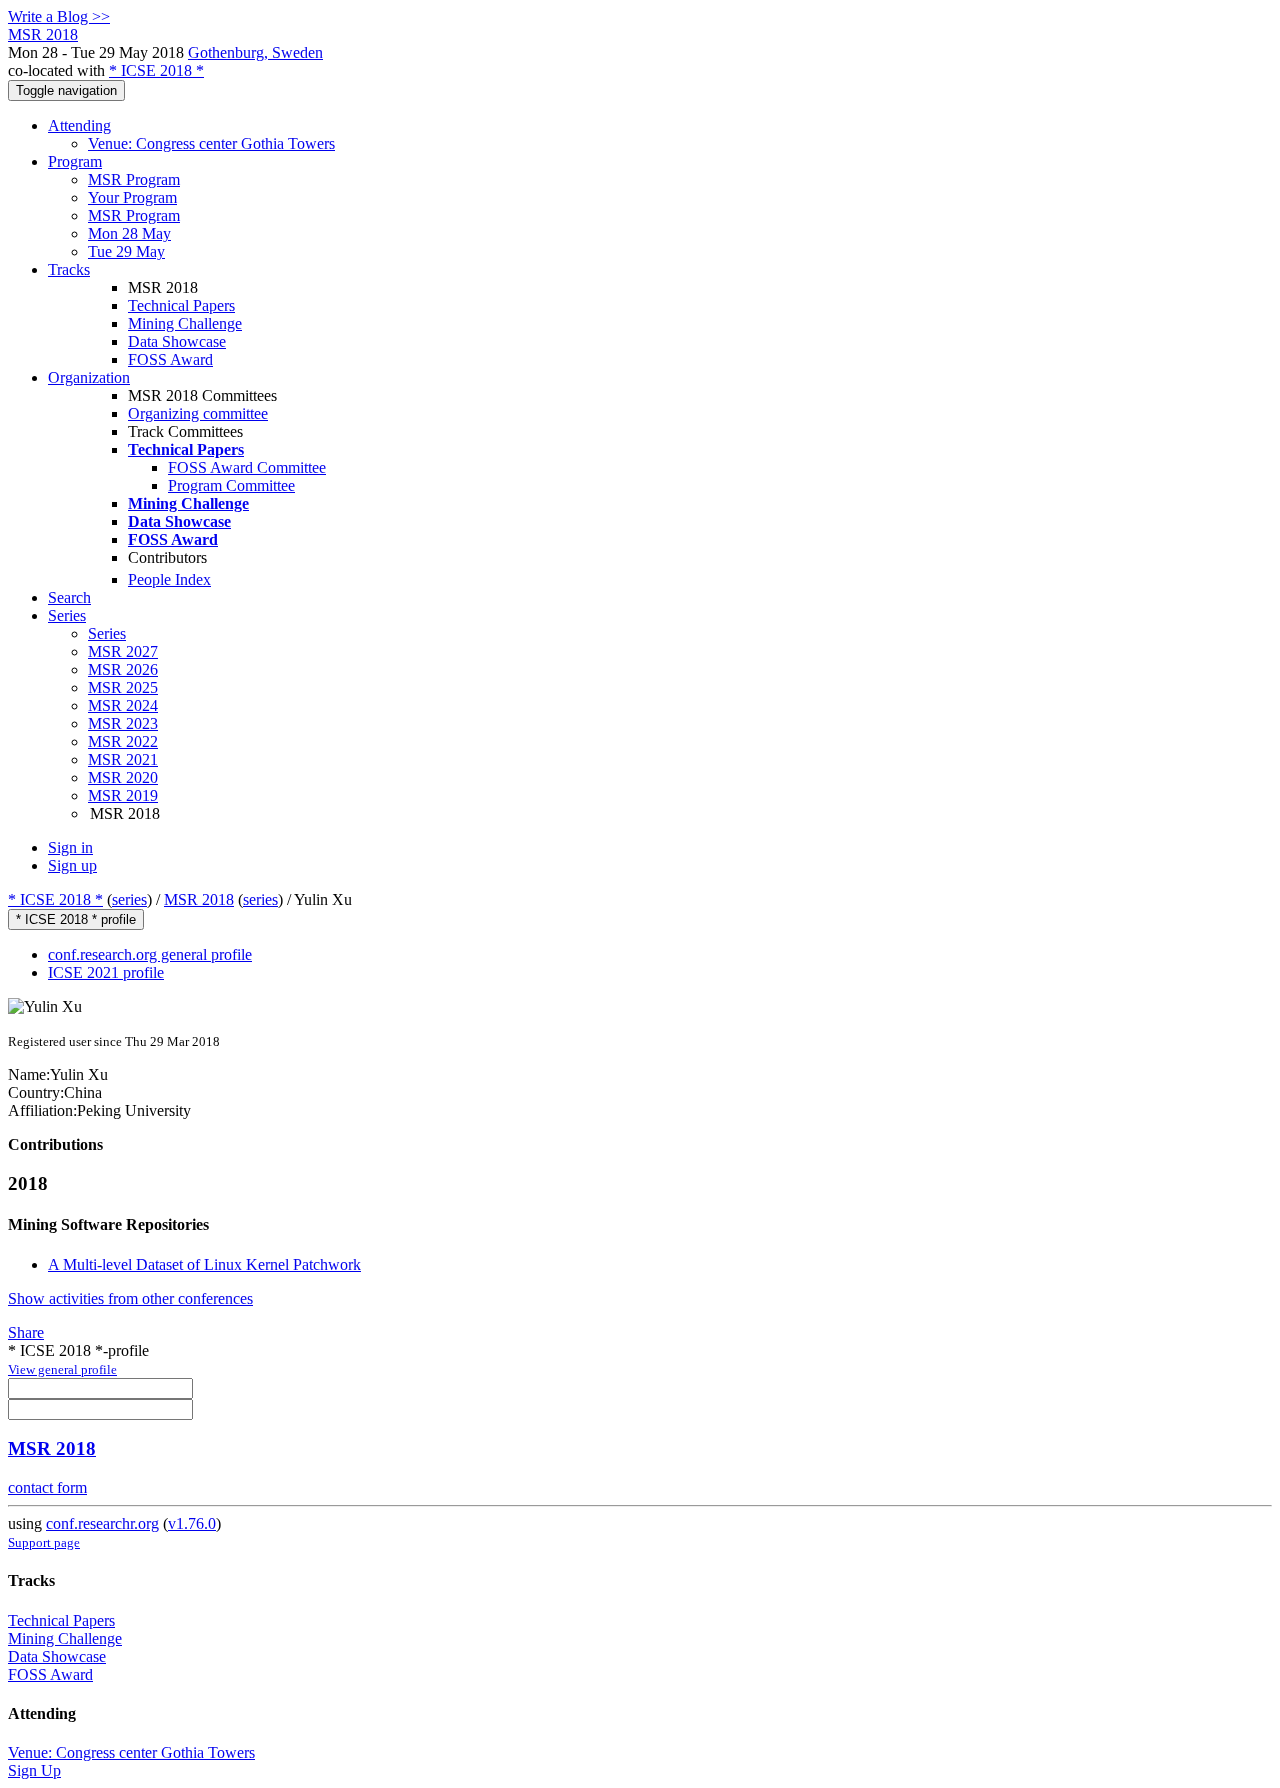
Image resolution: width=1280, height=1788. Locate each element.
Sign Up (34, 1770)
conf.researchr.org (102, 1523)
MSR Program (134, 179)
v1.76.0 (192, 1523)
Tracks (69, 269)
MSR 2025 (123, 687)
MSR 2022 (123, 741)
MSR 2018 (199, 899)
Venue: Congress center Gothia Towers (211, 143)
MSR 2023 (123, 723)
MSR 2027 (123, 651)
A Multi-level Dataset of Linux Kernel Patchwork (204, 1264)
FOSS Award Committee (247, 467)
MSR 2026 (123, 669)
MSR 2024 (123, 705)
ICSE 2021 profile (106, 972)
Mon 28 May (129, 233)
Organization (89, 377)
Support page (44, 1542)
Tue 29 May (126, 251)
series (129, 899)
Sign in (70, 847)
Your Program (132, 197)
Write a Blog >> (59, 16)
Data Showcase (177, 341)
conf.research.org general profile (150, 954)
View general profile (62, 1369)
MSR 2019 (123, 795)
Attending (79, 125)
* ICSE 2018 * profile (76, 919)
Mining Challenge (185, 323)
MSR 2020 (123, 777)
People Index (169, 579)
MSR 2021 (123, 759)
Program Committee (231, 485)
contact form (47, 1487)
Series (107, 633)
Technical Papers (181, 305)
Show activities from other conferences (130, 1298)
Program (75, 161)
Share (26, 1332)
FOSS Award (170, 359)
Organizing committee (198, 413)
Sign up (72, 865)
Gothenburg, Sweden (255, 52)
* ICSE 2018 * (156, 70)
